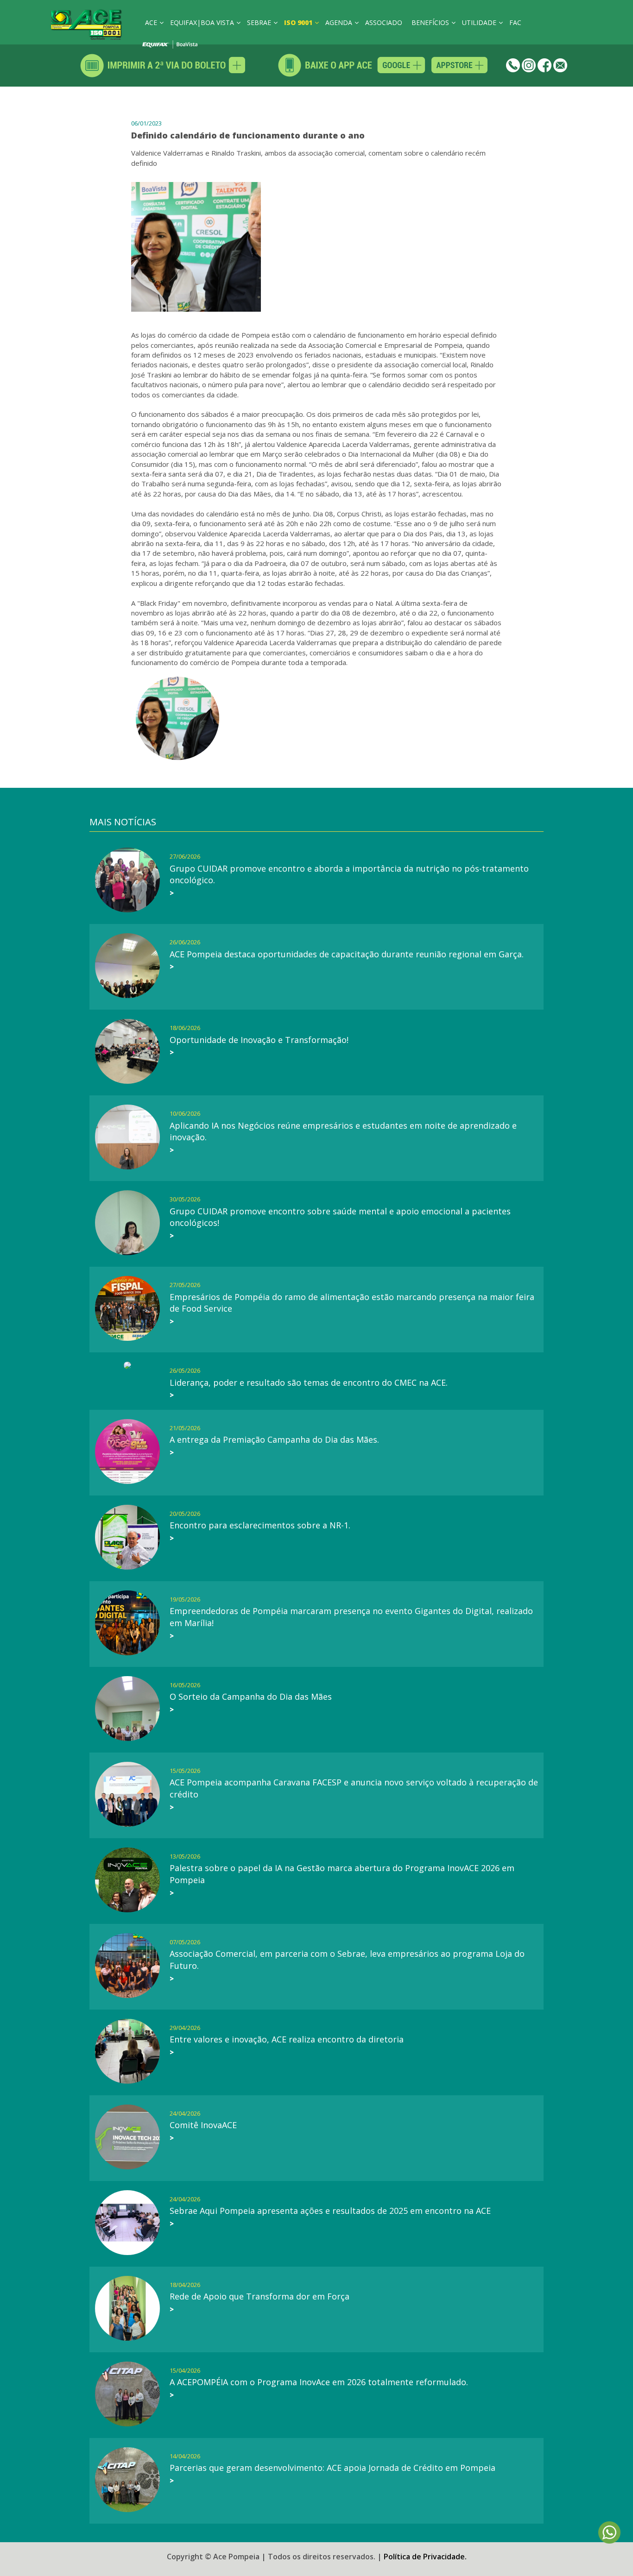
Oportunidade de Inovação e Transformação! (259, 1040)
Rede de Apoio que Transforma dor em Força (260, 2296)
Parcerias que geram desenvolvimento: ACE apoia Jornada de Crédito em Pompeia (332, 2468)
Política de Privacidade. (425, 2557)
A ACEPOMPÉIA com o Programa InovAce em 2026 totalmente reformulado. (319, 2382)
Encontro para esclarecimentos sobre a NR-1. (260, 1525)
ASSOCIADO (384, 22)
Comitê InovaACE (203, 2125)
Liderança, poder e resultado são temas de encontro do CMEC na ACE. (309, 1382)
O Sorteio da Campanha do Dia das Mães (251, 1696)
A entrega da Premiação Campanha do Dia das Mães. (274, 1439)
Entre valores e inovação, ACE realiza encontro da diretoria (287, 2039)
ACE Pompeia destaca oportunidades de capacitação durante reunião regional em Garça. (347, 954)
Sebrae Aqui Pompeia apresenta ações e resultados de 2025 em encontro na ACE (330, 2211)
